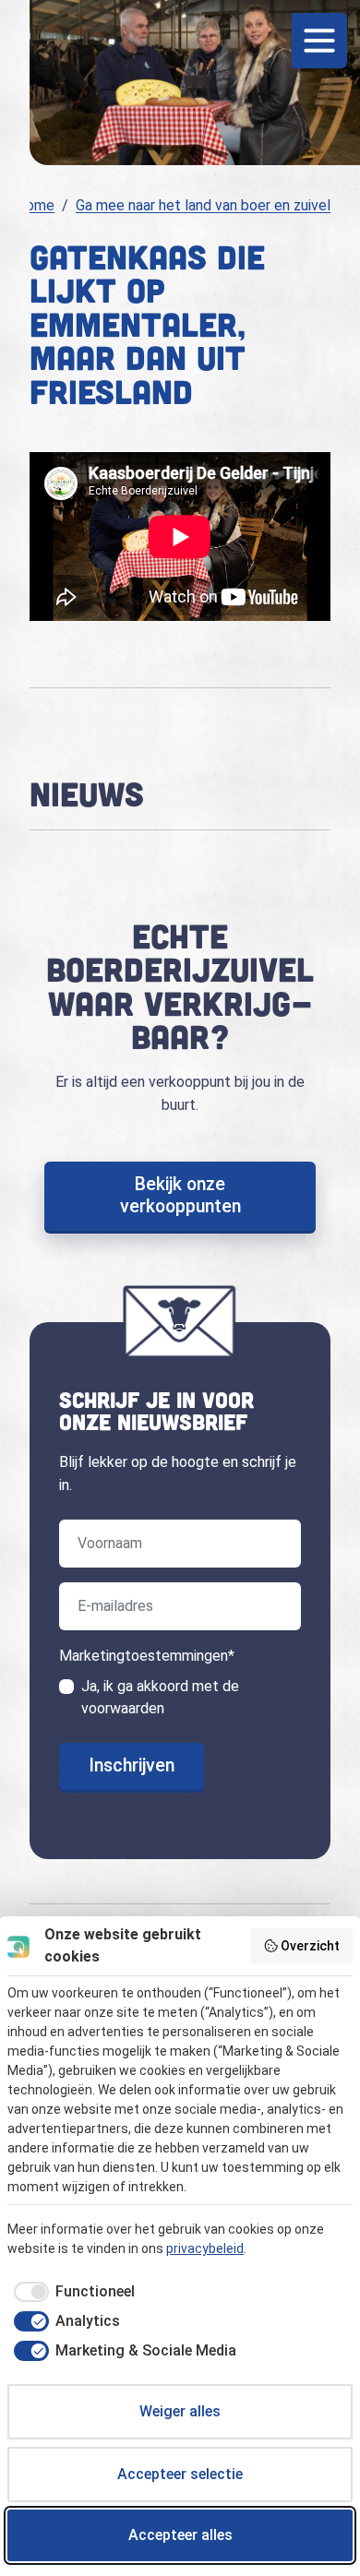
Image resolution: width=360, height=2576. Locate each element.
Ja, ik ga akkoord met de (160, 1698)
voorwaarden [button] (123, 1708)
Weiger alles (180, 2411)
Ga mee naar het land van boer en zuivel (203, 205)
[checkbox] (71, 2292)
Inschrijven (132, 1765)
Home (35, 205)
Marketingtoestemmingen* (147, 1656)
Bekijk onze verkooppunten (180, 1195)
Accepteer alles (180, 2535)
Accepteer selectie (180, 2474)
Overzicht (310, 1946)
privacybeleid (205, 2248)
